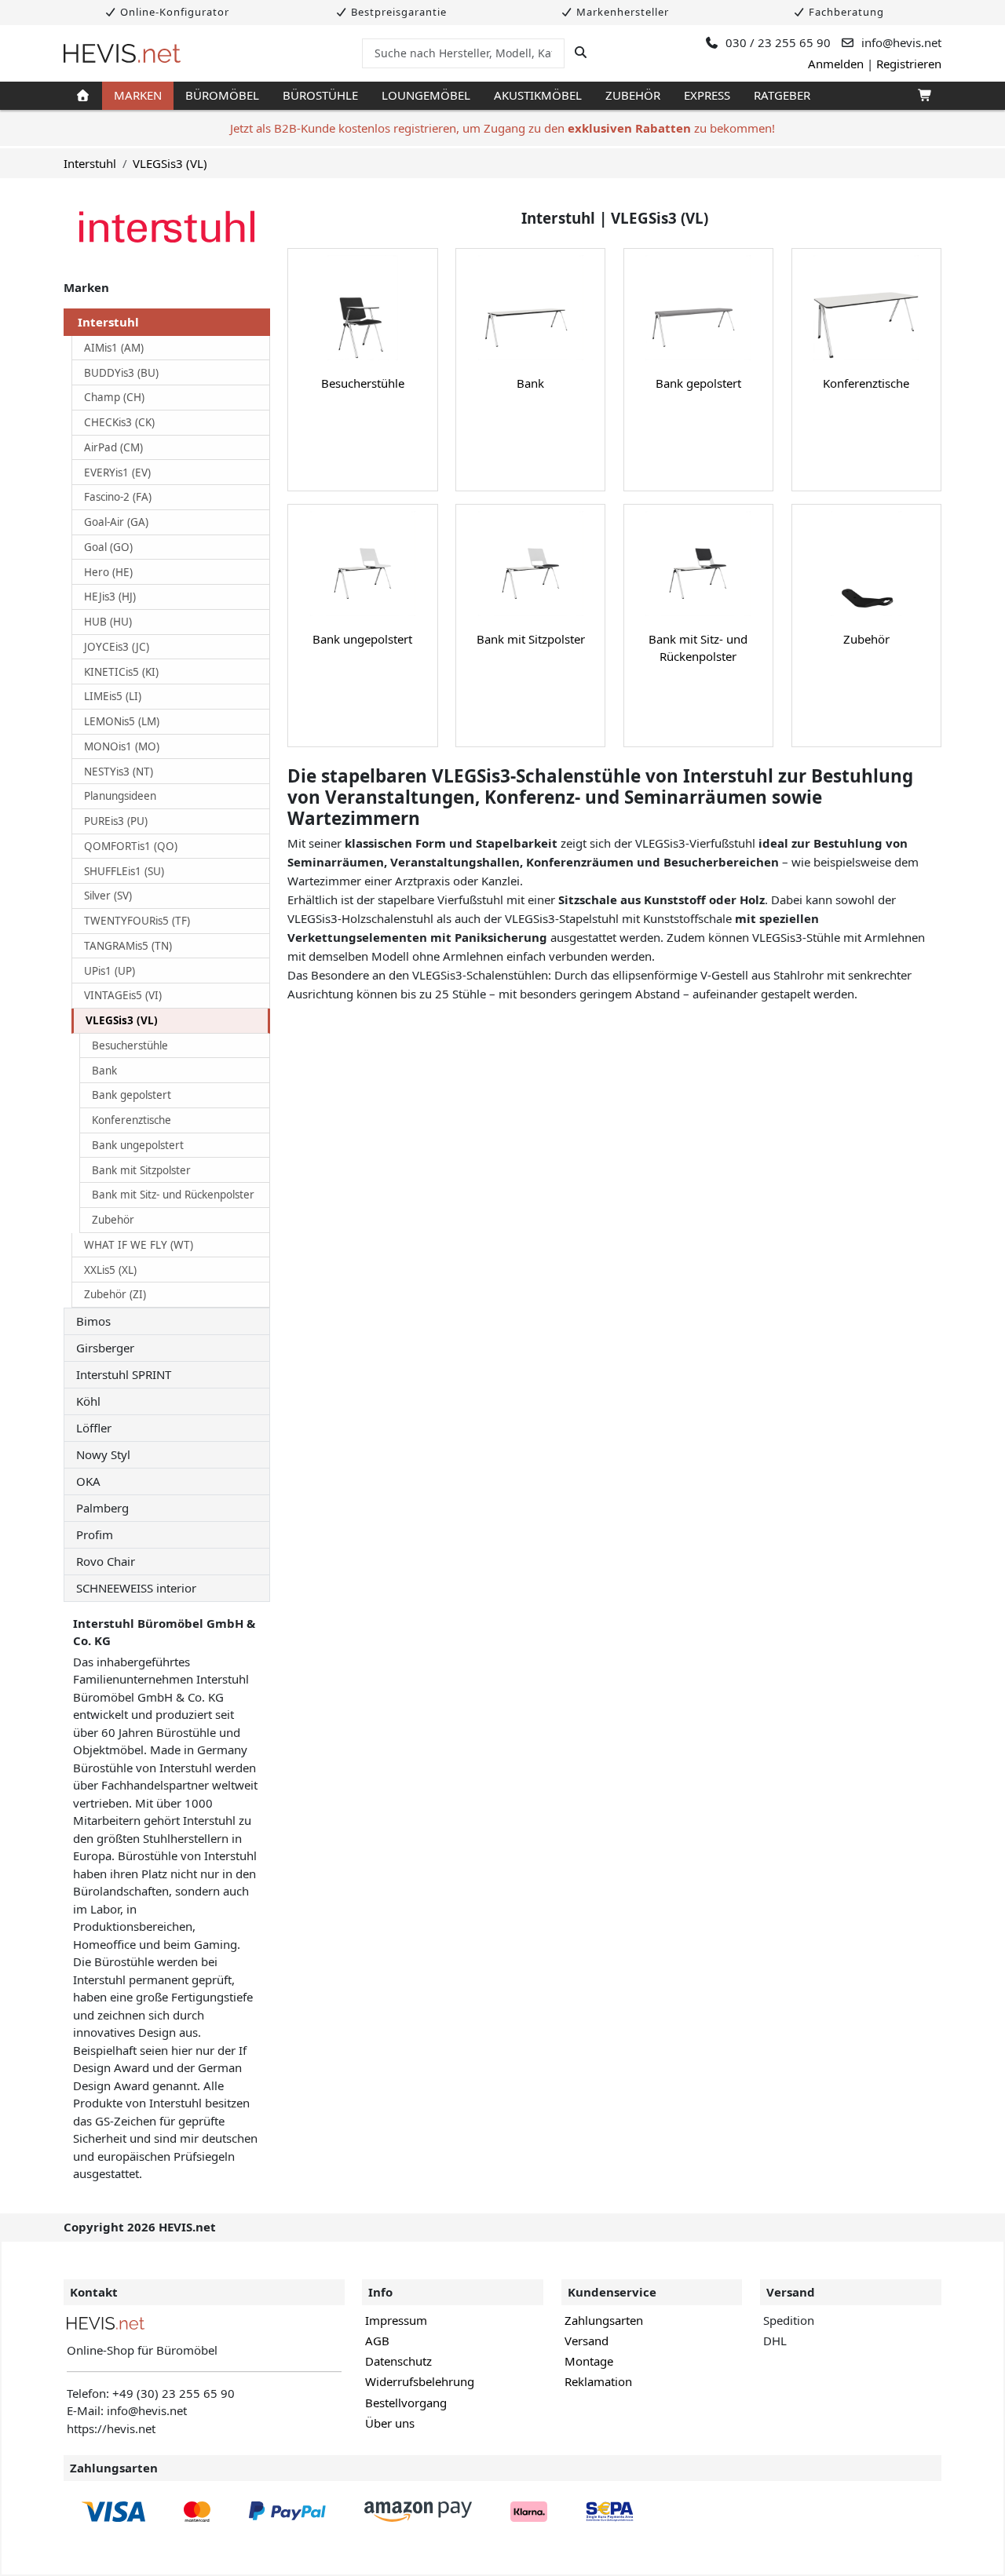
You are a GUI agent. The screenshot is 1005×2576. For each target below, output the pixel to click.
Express (707, 95)
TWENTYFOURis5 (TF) (137, 921)
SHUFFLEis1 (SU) (124, 871)
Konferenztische (132, 1120)
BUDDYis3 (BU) (121, 373)
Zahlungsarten (604, 2320)
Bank (104, 1071)
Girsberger (105, 1348)
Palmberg (102, 1508)
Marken (138, 95)
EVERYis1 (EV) (117, 473)
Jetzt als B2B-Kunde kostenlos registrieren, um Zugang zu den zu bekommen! (502, 128)
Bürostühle (320, 95)
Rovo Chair (106, 1561)
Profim (95, 1534)
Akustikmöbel (538, 95)
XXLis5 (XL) (110, 1270)
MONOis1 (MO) (122, 746)
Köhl (88, 1401)
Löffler (94, 1428)
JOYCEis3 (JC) (117, 647)
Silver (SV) (108, 896)
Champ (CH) (114, 397)
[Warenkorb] (924, 96)
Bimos (93, 1321)
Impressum (396, 2320)
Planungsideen (120, 796)
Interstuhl (90, 163)
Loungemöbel (426, 95)
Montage (589, 2361)
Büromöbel (222, 95)
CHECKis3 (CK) (119, 422)
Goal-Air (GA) (116, 522)
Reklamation (598, 2381)
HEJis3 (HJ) (110, 597)
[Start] (83, 96)
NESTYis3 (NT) (119, 772)
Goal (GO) (108, 547)
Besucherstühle (130, 1045)
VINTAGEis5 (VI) (123, 995)
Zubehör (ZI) (115, 1294)
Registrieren (909, 64)
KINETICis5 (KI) (121, 672)
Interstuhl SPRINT (124, 1374)
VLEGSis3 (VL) (170, 163)
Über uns (390, 2423)
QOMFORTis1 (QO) (131, 846)
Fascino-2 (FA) (118, 497)
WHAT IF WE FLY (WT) (139, 1245)
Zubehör (633, 95)
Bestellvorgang (406, 2403)
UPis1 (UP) (110, 971)
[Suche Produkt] (581, 53)
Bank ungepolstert (138, 1145)
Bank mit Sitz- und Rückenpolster (173, 1195)
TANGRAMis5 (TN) (128, 946)
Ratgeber (782, 95)
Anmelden (836, 64)
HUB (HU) (108, 622)
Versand (587, 2341)
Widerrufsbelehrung (420, 2381)
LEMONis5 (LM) (122, 721)
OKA (88, 1481)
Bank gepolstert (132, 1095)
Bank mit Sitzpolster (141, 1170)
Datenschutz (398, 2361)
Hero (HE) (108, 572)
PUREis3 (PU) (116, 821)
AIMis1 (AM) (114, 348)
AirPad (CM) (113, 447)
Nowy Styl (103, 1454)
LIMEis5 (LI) (113, 696)
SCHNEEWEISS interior (136, 1588)
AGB (377, 2341)
